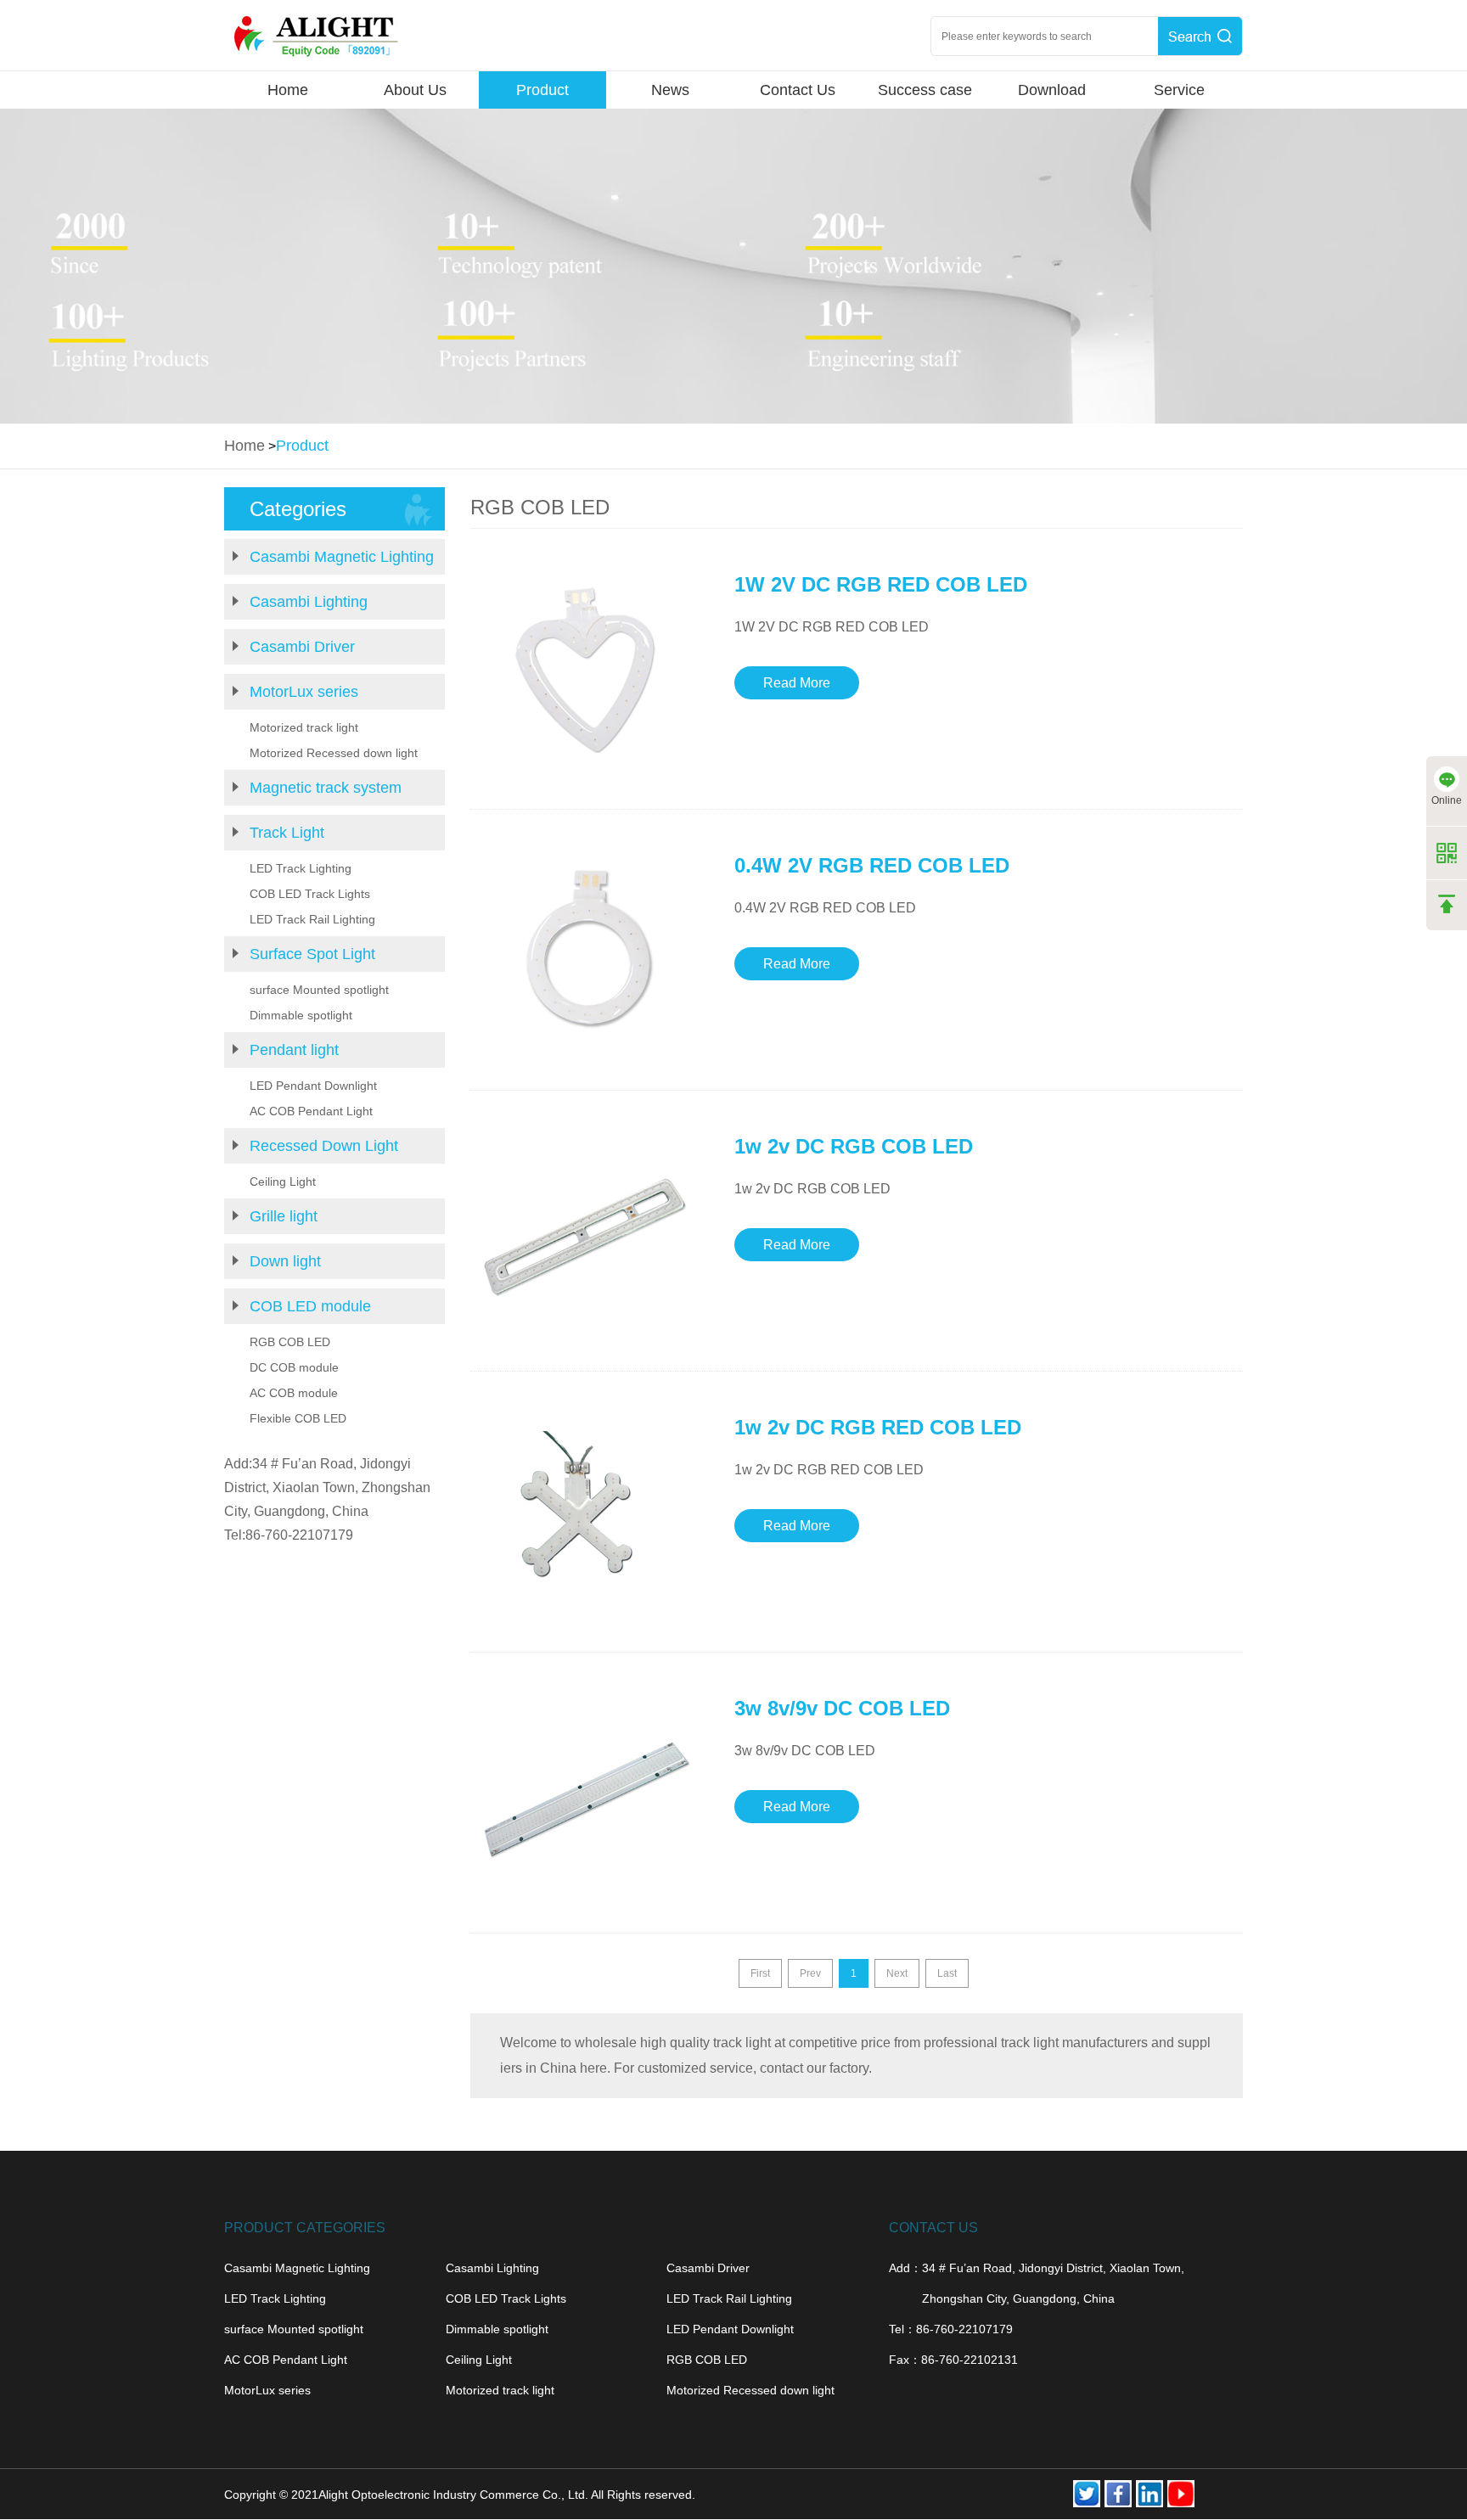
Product (542, 90)
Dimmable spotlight (301, 1015)
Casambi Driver (302, 647)
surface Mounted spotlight (319, 990)
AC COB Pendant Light (311, 1111)
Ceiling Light (283, 1181)
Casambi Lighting (309, 602)
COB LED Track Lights (310, 894)
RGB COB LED (290, 1342)
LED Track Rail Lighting (312, 919)
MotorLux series (304, 692)
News (670, 90)
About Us (415, 90)
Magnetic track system (326, 788)
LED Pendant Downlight (313, 1086)
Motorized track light (304, 727)
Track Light (287, 833)
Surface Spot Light (312, 954)
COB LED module (310, 1306)
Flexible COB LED (298, 1418)
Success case (925, 90)
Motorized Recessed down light (334, 753)
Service (1179, 90)
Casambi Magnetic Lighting (342, 557)
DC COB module (294, 1367)
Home (288, 90)
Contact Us (798, 90)
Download (1052, 90)
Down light (285, 1261)
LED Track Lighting (301, 868)
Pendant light (294, 1050)
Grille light (284, 1216)
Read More (797, 683)
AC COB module (294, 1393)
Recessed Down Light (324, 1146)
